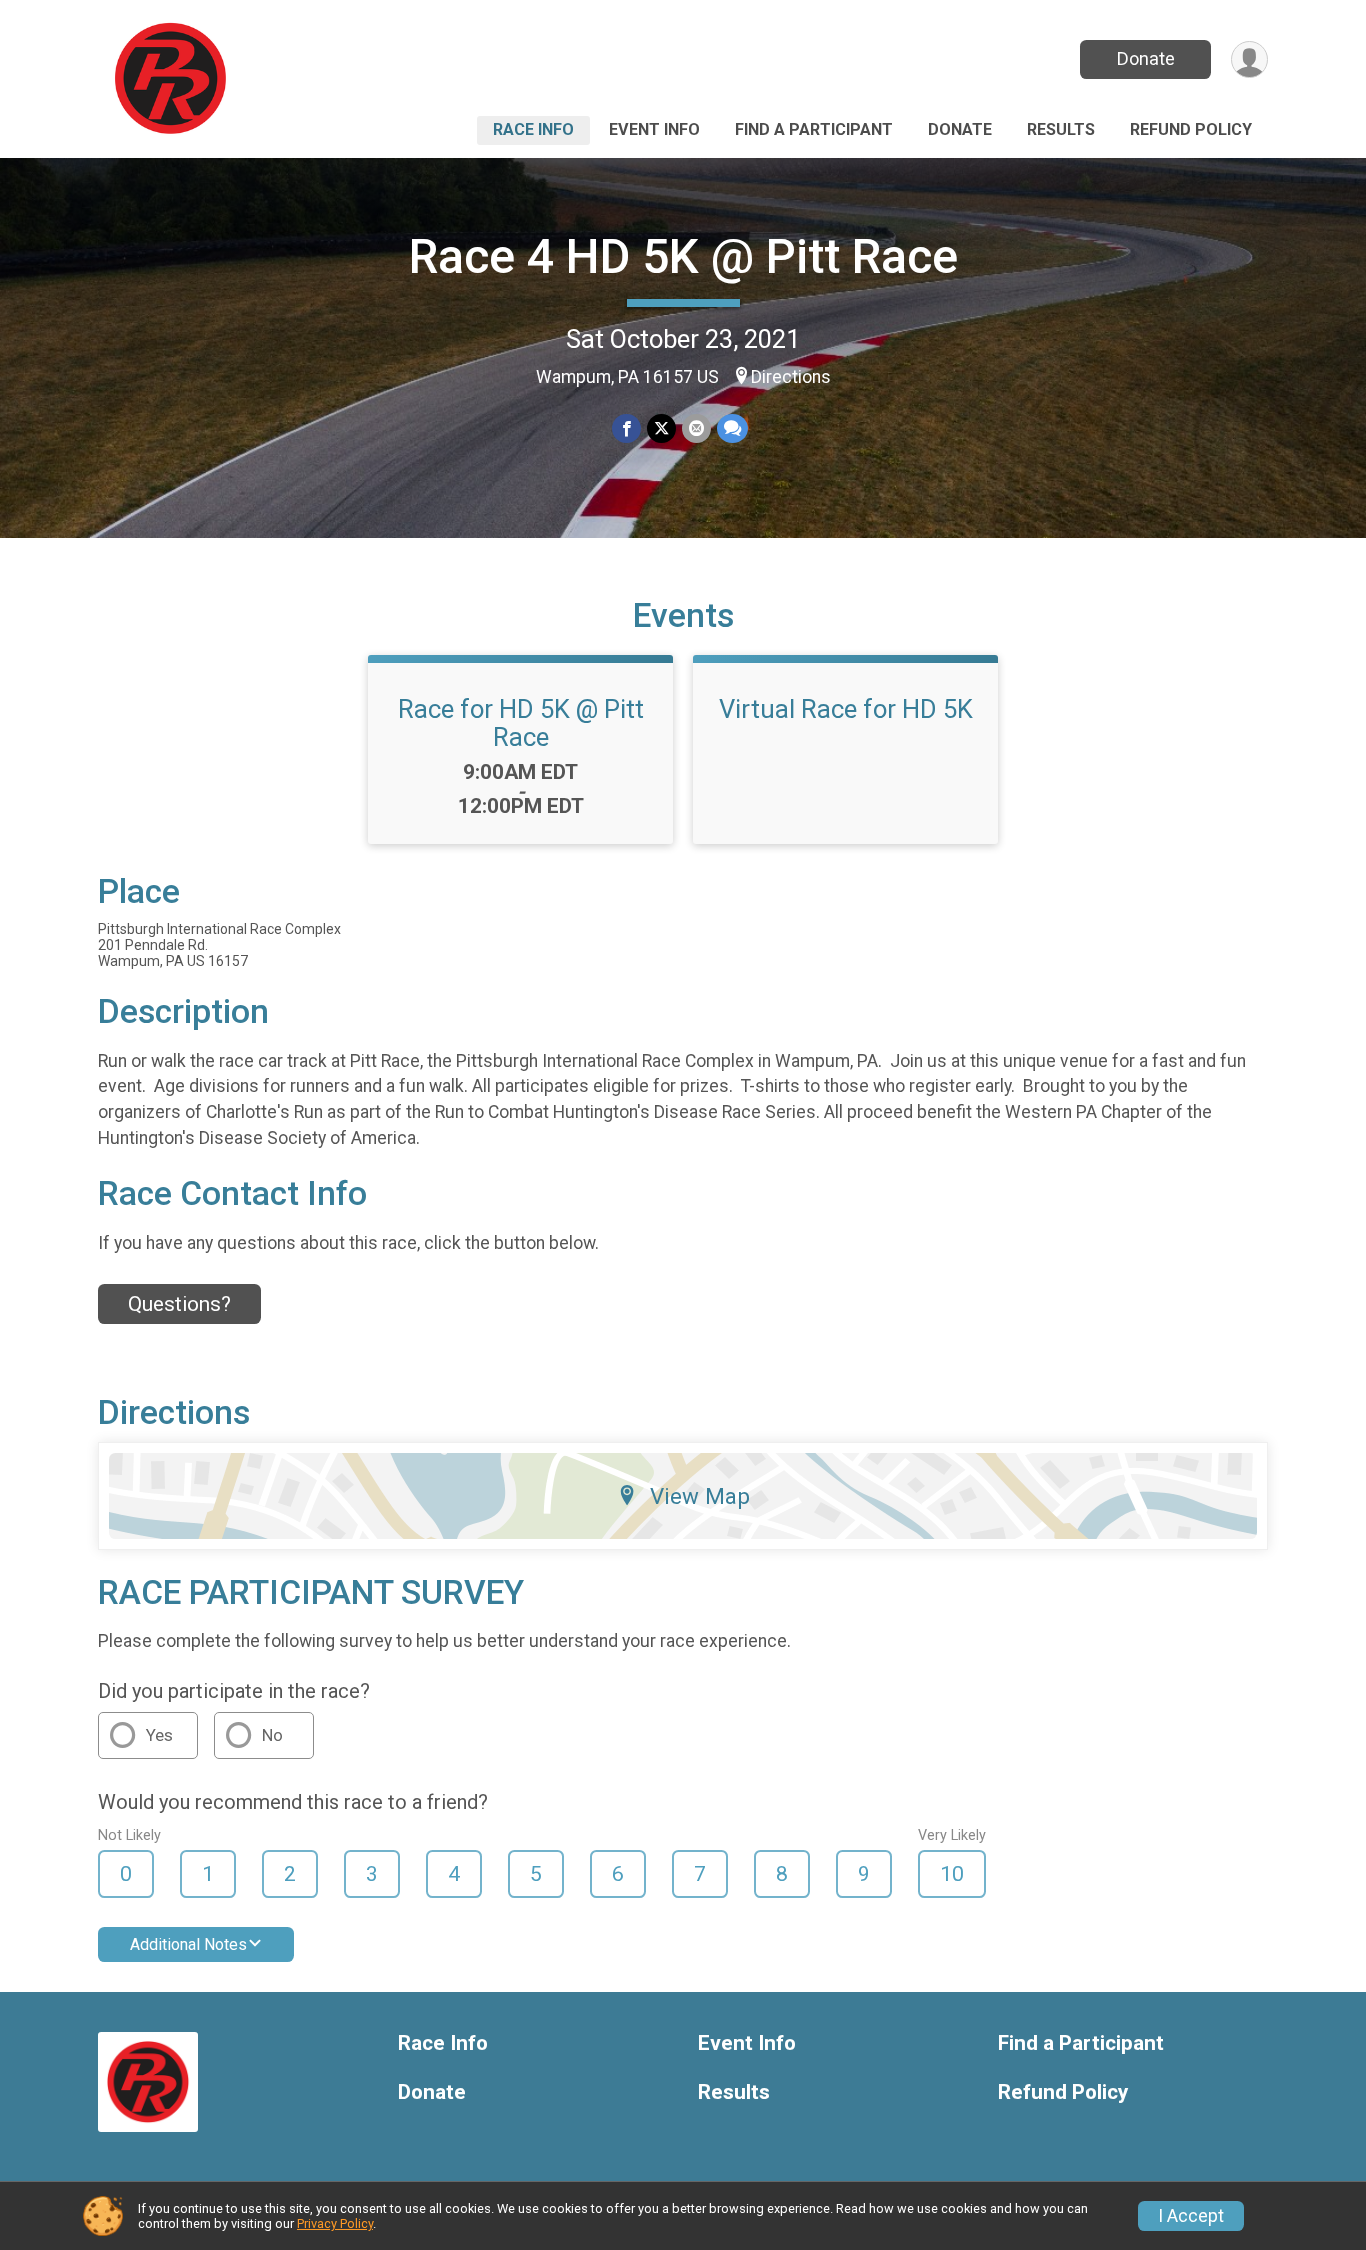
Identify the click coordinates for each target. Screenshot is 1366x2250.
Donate (1146, 58)
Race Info (533, 129)
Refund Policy (1191, 129)
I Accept (1191, 2216)
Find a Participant (814, 129)
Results (1061, 129)
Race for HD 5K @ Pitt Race (521, 723)
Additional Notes (188, 1944)
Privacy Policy (335, 2223)
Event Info (654, 129)
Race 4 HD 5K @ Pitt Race (683, 256)
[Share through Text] (732, 428)
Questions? (179, 1304)
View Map (700, 1496)
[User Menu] (1249, 59)
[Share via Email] (696, 428)
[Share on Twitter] (661, 428)
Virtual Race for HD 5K (846, 709)
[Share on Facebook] (626, 428)
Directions (791, 377)
